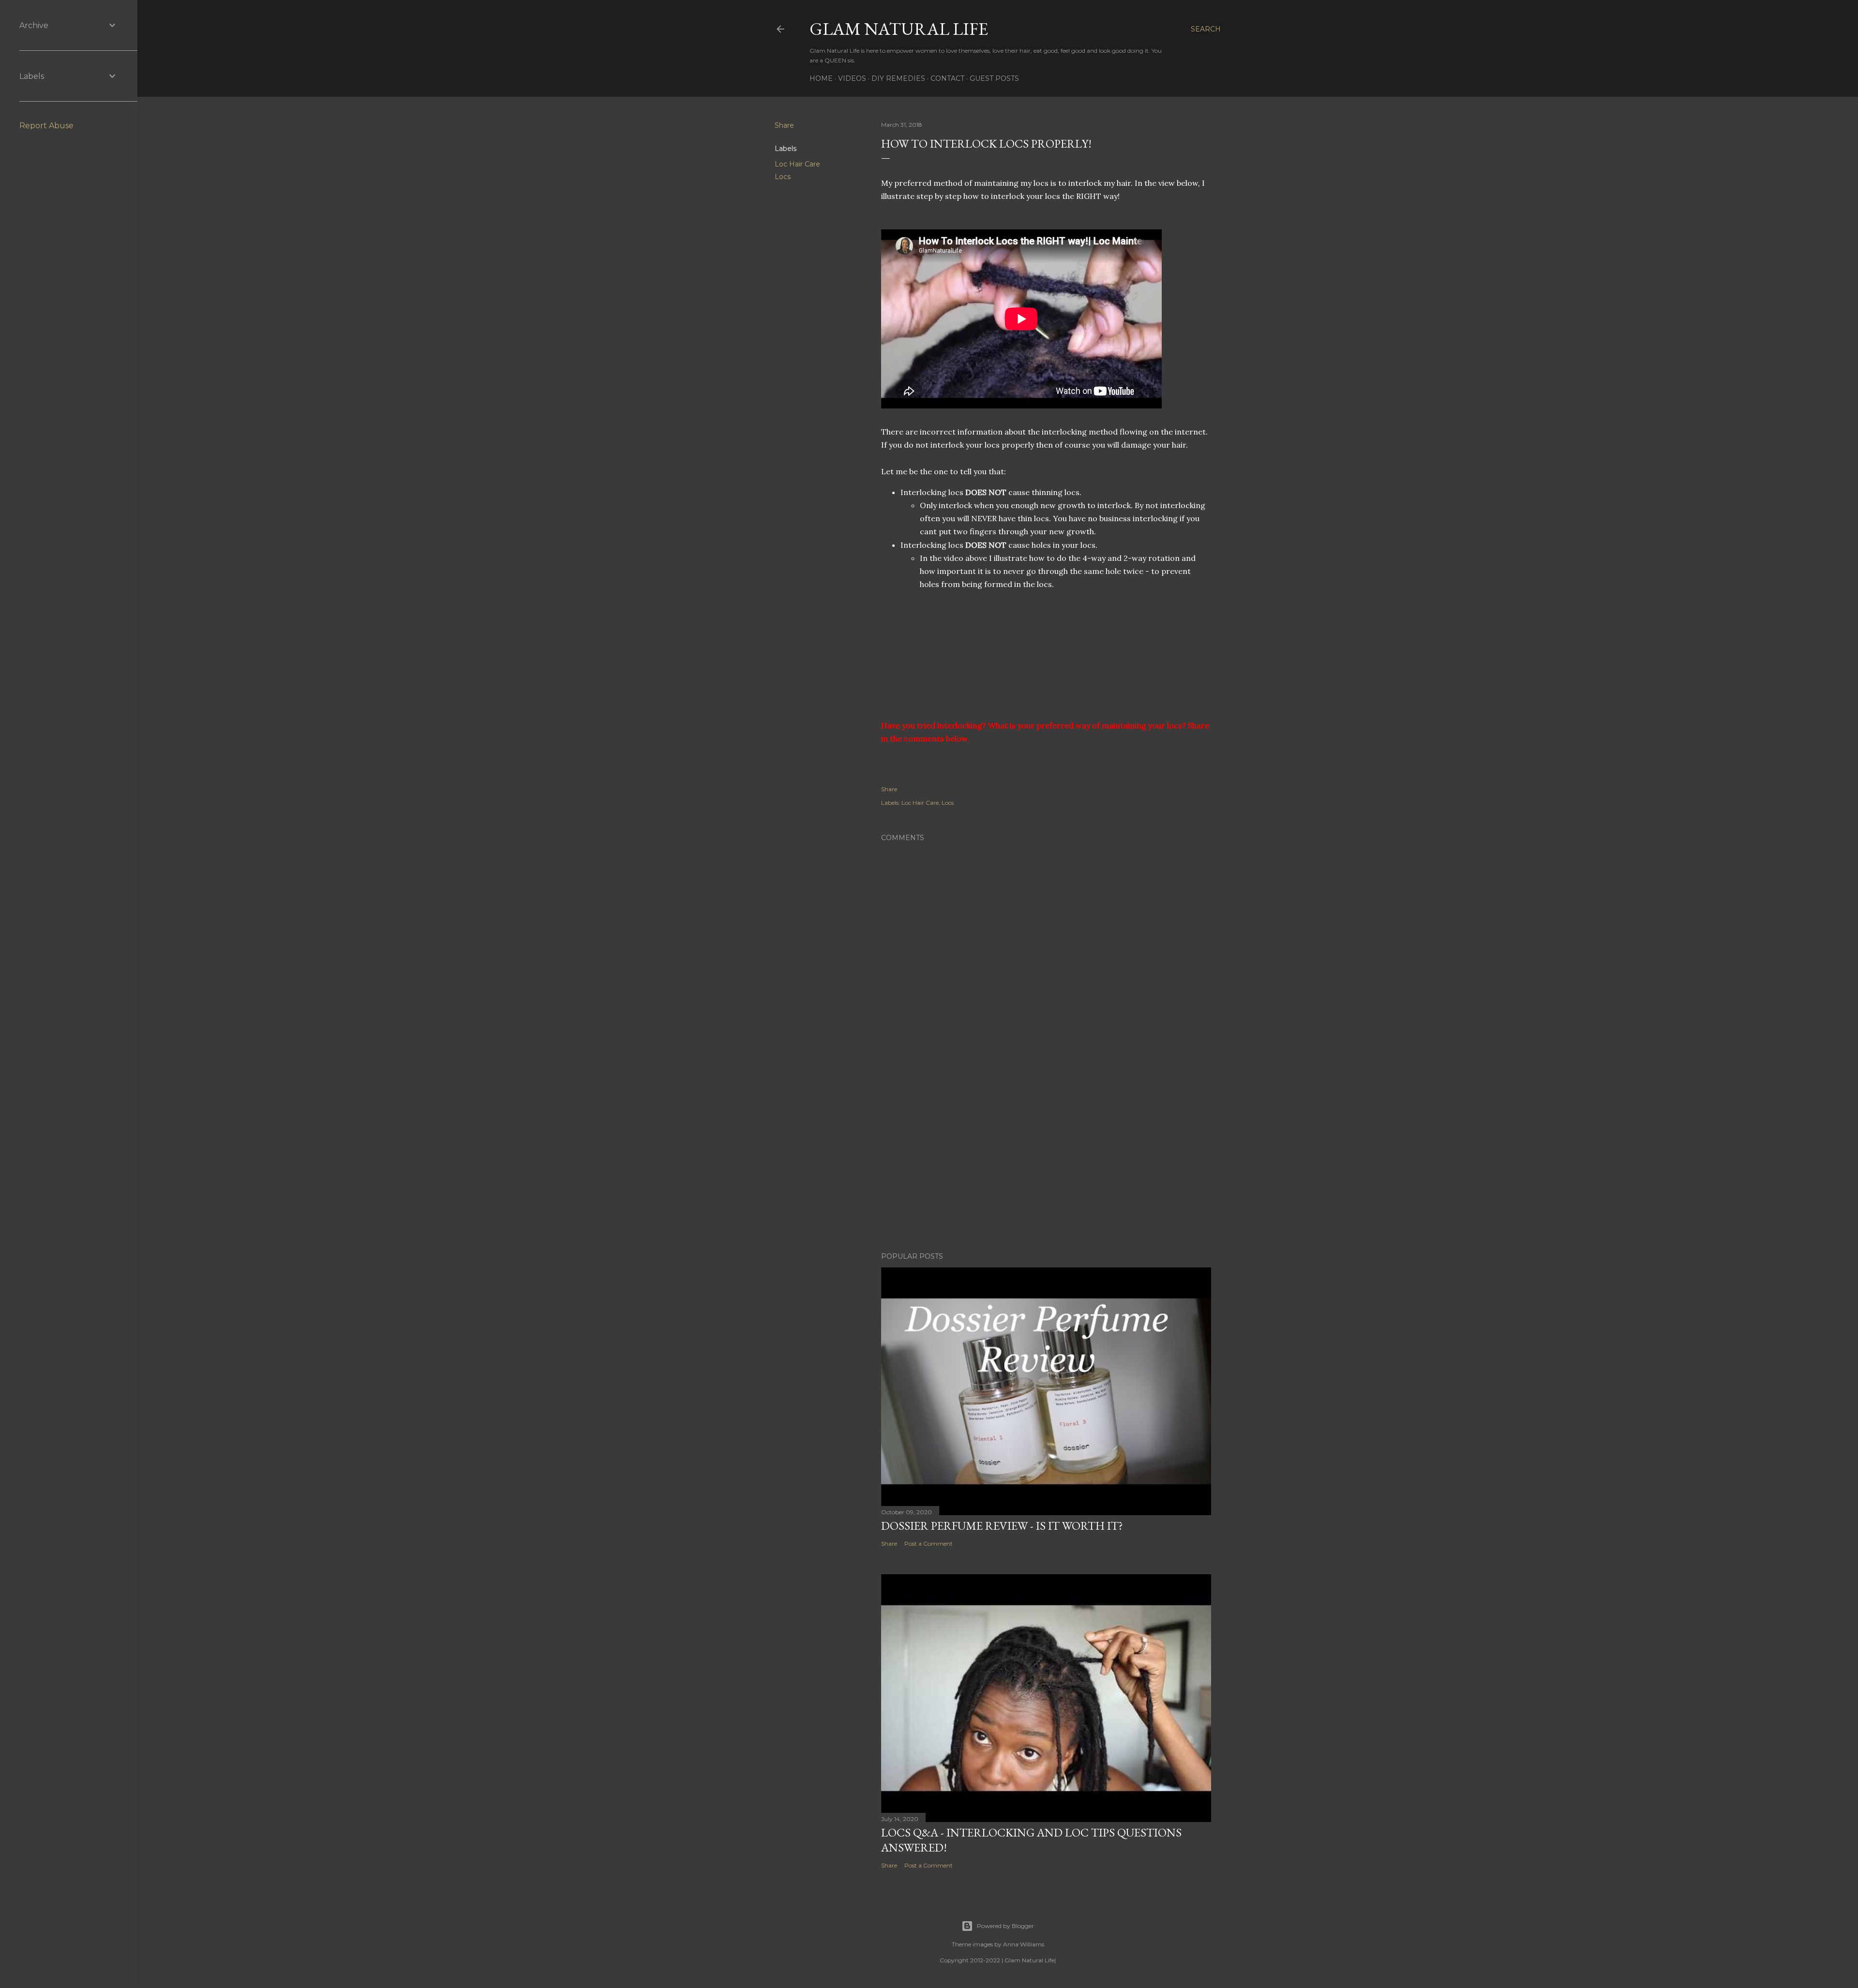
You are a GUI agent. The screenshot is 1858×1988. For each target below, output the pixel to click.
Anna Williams (1024, 1944)
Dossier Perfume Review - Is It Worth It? (1002, 1526)
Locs (783, 177)
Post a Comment (929, 1544)
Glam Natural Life (899, 29)
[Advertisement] (1046, 1160)
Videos (852, 78)
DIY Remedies (898, 78)
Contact (947, 78)
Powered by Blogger (1005, 1926)
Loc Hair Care (797, 164)
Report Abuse (46, 126)
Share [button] (784, 125)
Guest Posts (994, 78)
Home (821, 78)
